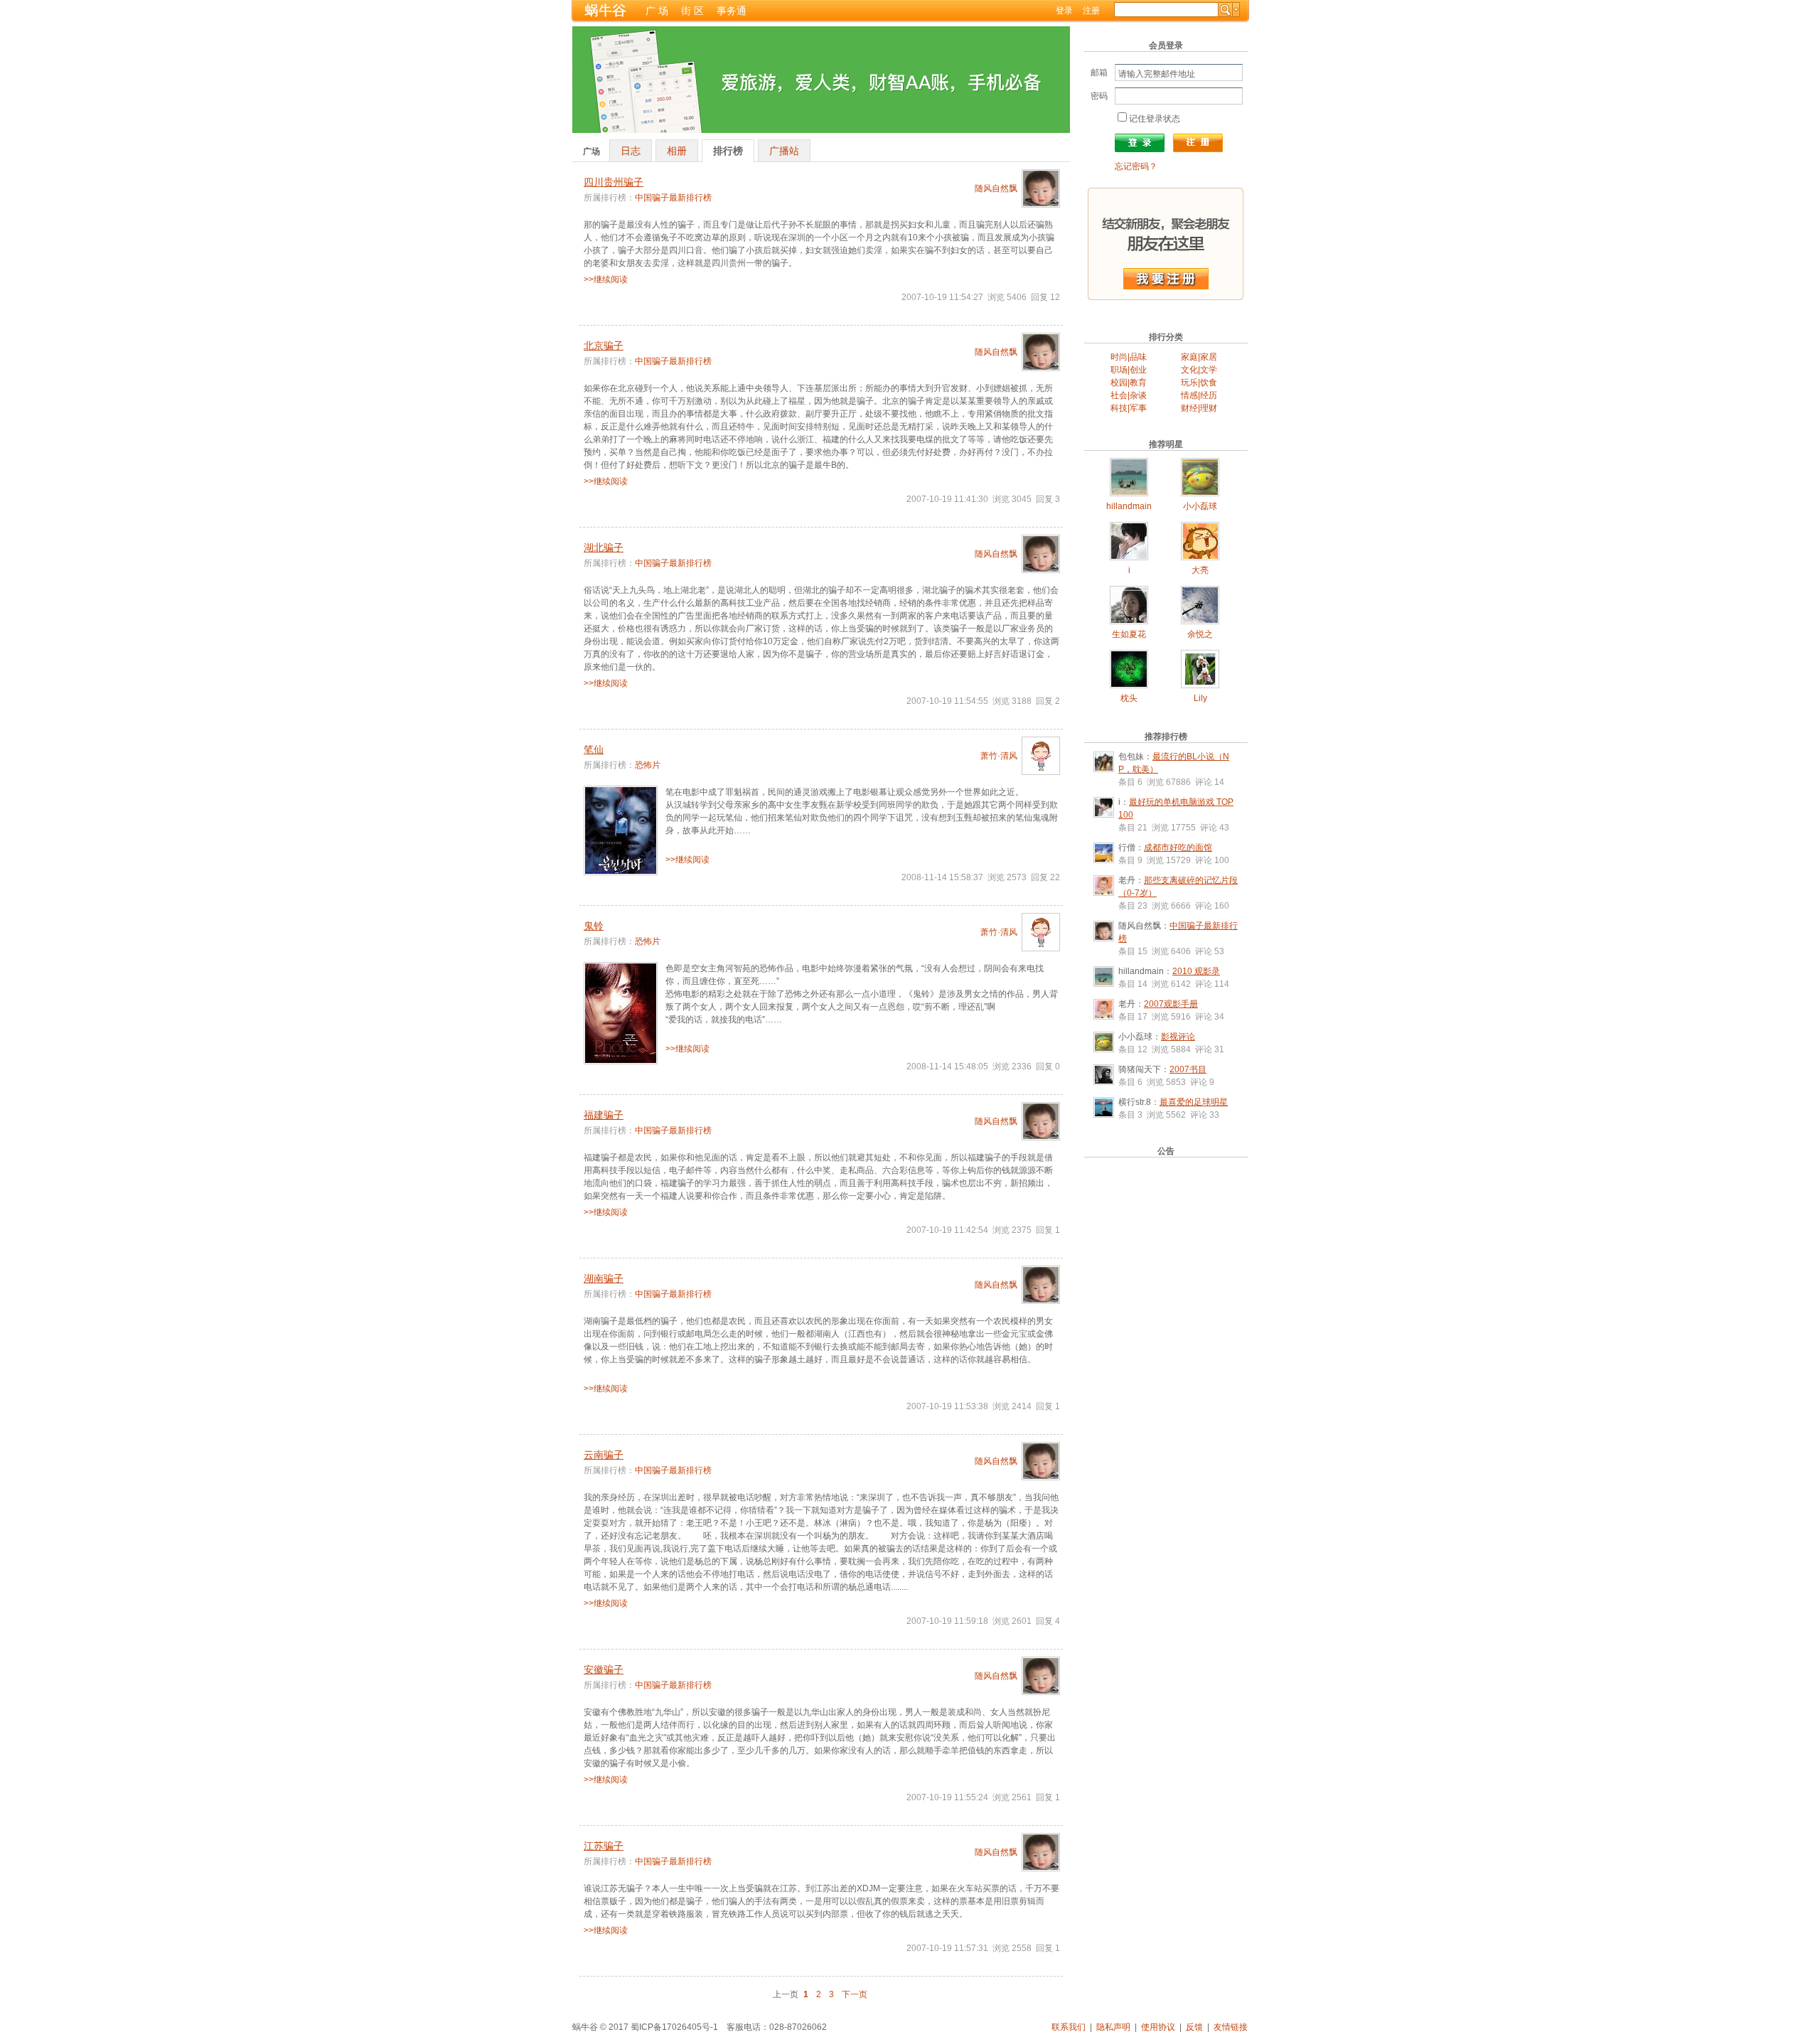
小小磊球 (1200, 506)
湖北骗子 (604, 547)
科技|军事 (1129, 408)
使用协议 (1158, 2027)
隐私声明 (1113, 2027)
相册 (677, 151)
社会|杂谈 (1129, 395)
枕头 (1129, 698)
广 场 (657, 11)
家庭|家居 (1199, 357)
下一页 (855, 1994)
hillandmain (1129, 506)
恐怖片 (648, 765)
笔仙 (594, 749)
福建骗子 (604, 1115)
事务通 (732, 11)
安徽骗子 (604, 1669)
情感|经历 (1199, 395)
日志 (631, 151)
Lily (1200, 698)
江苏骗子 (604, 1846)
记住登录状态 (1155, 119)
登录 (1064, 11)
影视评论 (1178, 1037)
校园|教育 (1129, 383)
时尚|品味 (1129, 357)
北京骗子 (604, 346)
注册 (1091, 11)
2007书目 (1188, 1069)
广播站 (784, 151)
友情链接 (1231, 2027)
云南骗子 (604, 1455)
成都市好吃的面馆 (1178, 848)
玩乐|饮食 (1199, 383)
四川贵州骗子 (614, 182)
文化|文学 (1199, 370)
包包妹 (1131, 757)
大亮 (1200, 570)
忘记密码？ (1136, 166)
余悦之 (1200, 634)
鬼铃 (594, 926)
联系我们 (1069, 2027)
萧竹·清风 (999, 756)
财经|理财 (1199, 408)
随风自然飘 (996, 188)
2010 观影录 (1196, 971)
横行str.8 (1135, 1102)
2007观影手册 (1171, 1004)
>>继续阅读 (606, 279)
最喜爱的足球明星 (1194, 1102)
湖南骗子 (604, 1278)
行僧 (1127, 848)
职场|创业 (1129, 370)
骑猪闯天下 (1140, 1069)
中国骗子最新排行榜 (673, 198)
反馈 (1194, 2027)
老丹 (1127, 880)
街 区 (692, 11)
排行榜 (728, 151)
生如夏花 (1129, 634)
